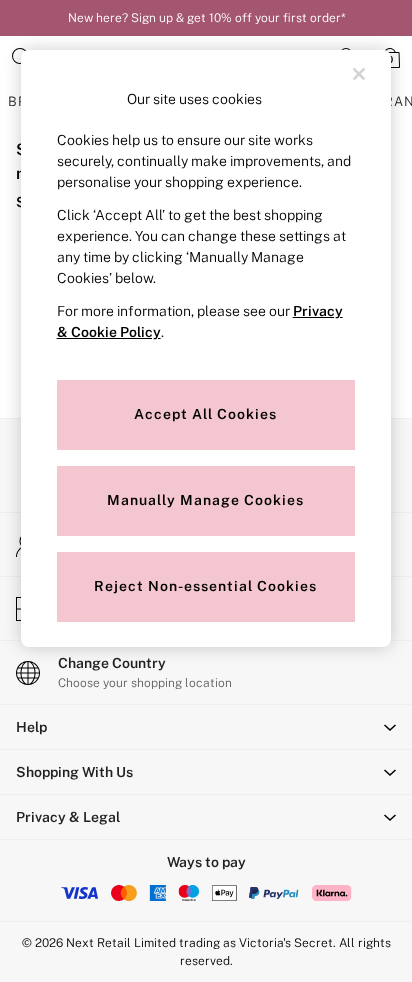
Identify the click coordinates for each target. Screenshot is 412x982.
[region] (206, 348)
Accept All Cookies (205, 414)
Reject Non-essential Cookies (205, 586)
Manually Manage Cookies (205, 500)
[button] (206, 727)
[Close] (359, 74)
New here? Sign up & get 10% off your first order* (206, 18)
